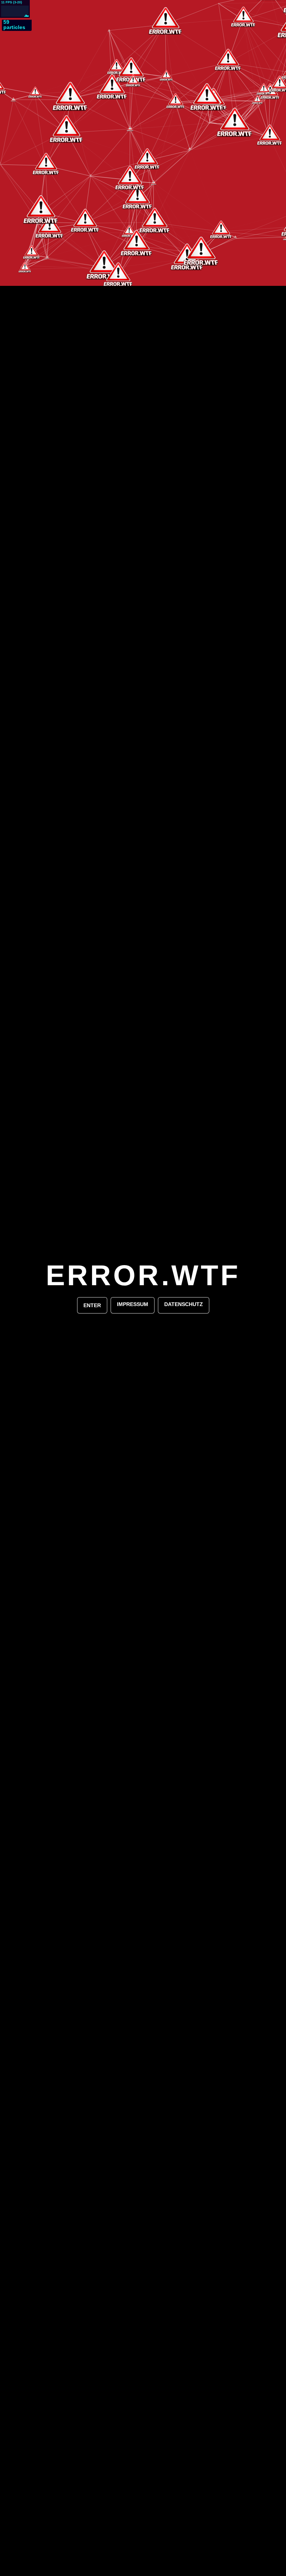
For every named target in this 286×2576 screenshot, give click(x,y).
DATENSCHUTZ (184, 1304)
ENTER (92, 1305)
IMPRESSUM (133, 1304)
